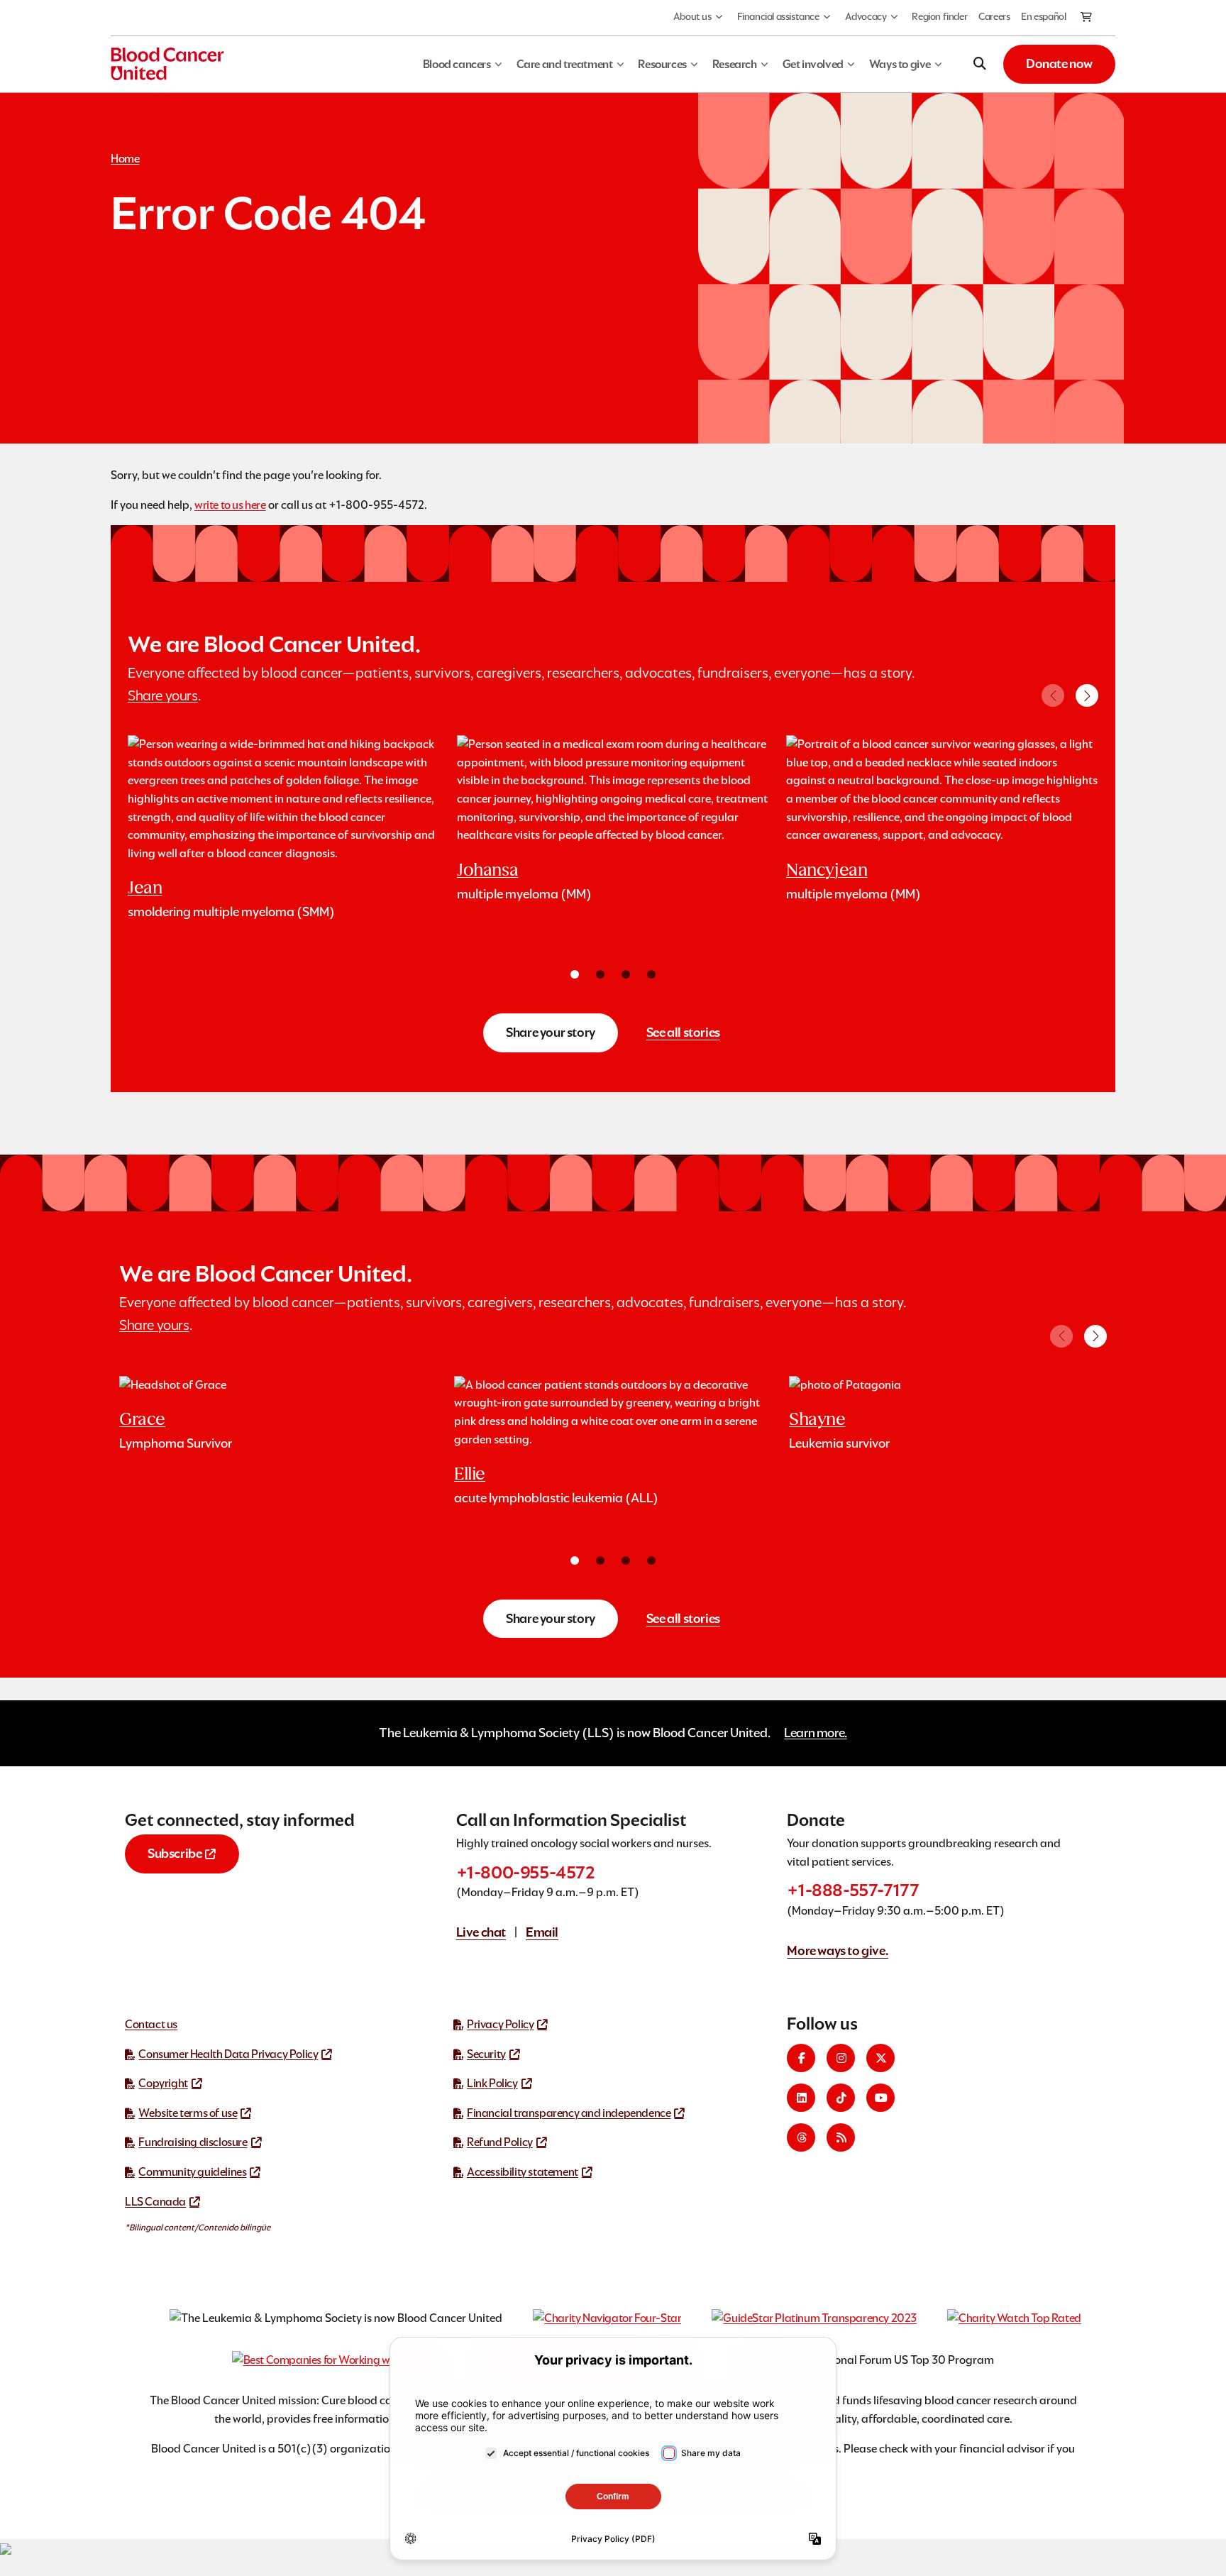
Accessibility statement (523, 2172)
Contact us (151, 2024)
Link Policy (492, 2083)
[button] (1087, 695)
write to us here (230, 505)
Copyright (163, 2083)
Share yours (163, 695)
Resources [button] (662, 64)
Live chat (481, 1932)
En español (1043, 16)
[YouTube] (880, 2098)
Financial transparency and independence (569, 2113)
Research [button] (735, 64)
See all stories (683, 1032)
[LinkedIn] (801, 2098)
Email (542, 1932)
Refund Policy (500, 2142)
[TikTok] (841, 2098)
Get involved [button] (813, 64)
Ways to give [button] (900, 64)
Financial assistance (778, 16)
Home (125, 159)
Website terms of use (188, 2113)
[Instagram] (841, 2058)
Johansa (487, 870)
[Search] (980, 64)
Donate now (1059, 64)
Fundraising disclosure (193, 2142)
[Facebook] (801, 2058)
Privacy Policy (500, 2024)
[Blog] (841, 2137)
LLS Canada (155, 2202)
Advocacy (866, 16)
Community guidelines (192, 2172)
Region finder (939, 16)
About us (692, 16)
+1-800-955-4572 (526, 1872)
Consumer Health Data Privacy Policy (228, 2054)
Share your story (551, 1032)
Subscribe (175, 1853)
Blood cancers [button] (457, 64)
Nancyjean (827, 870)
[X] (880, 2058)
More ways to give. (838, 1950)
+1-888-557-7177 (853, 1890)
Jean (145, 887)
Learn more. (816, 1733)
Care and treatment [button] (565, 64)
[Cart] (1087, 18)
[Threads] (801, 2137)
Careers (994, 16)
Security (486, 2054)
